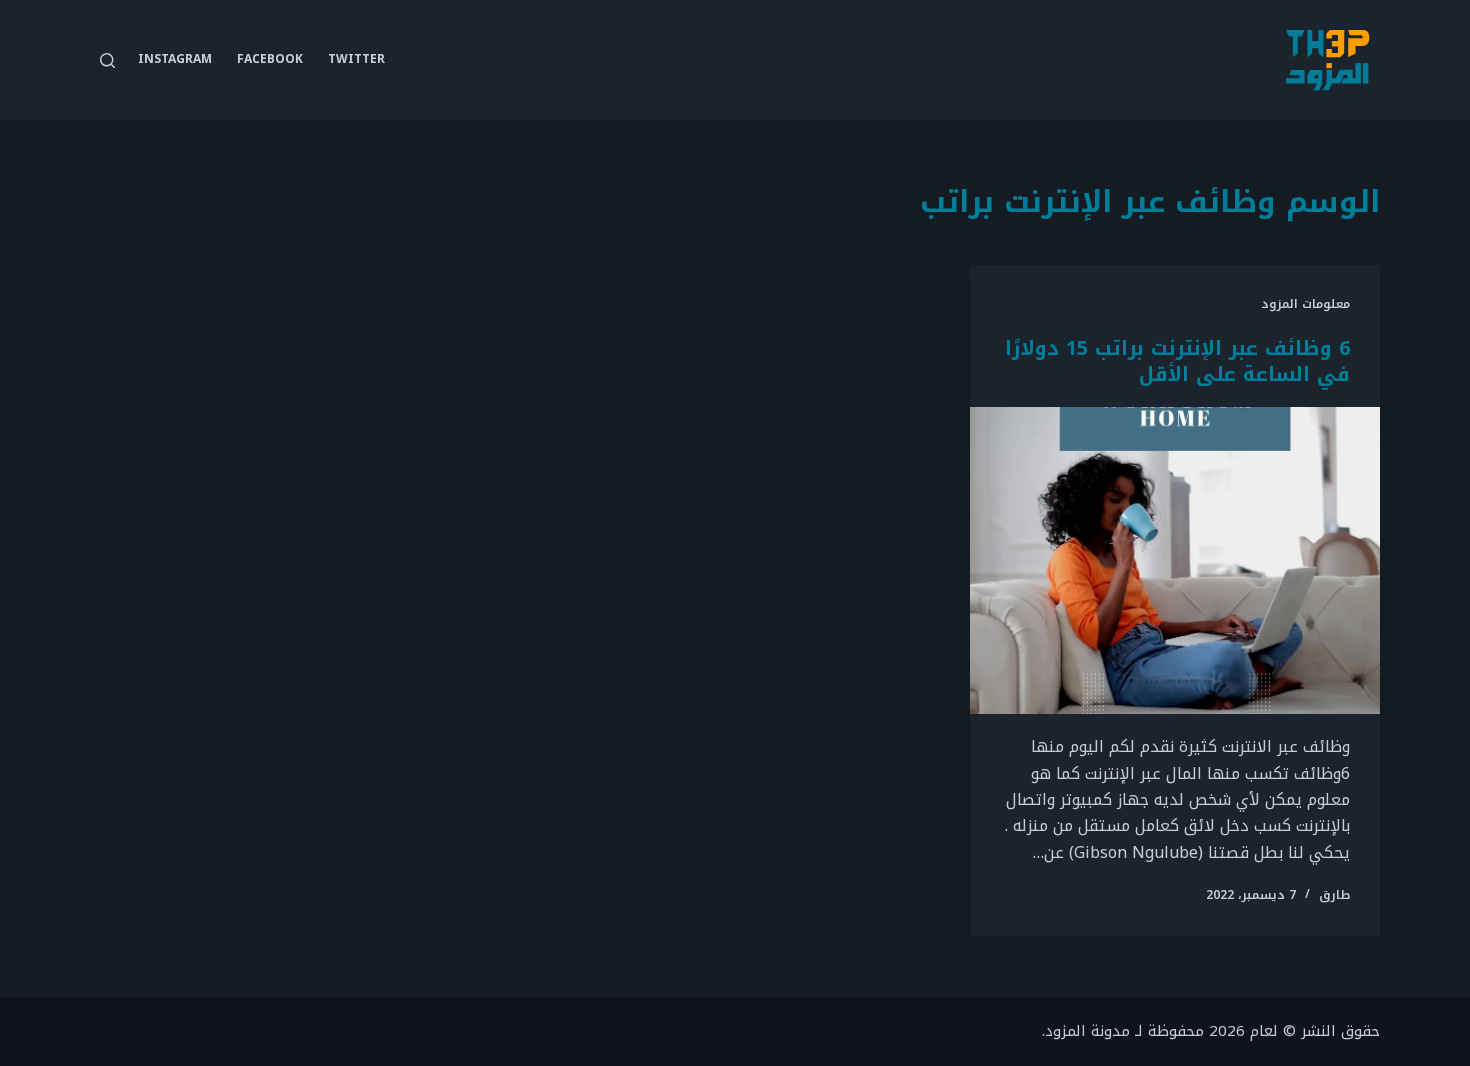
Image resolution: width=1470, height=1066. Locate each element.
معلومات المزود (1305, 304)
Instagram (175, 59)
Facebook (270, 59)
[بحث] (107, 60)
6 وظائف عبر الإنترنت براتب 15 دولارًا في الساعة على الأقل (1177, 361)
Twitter (356, 59)
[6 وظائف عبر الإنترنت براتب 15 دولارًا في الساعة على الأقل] (1175, 561)
